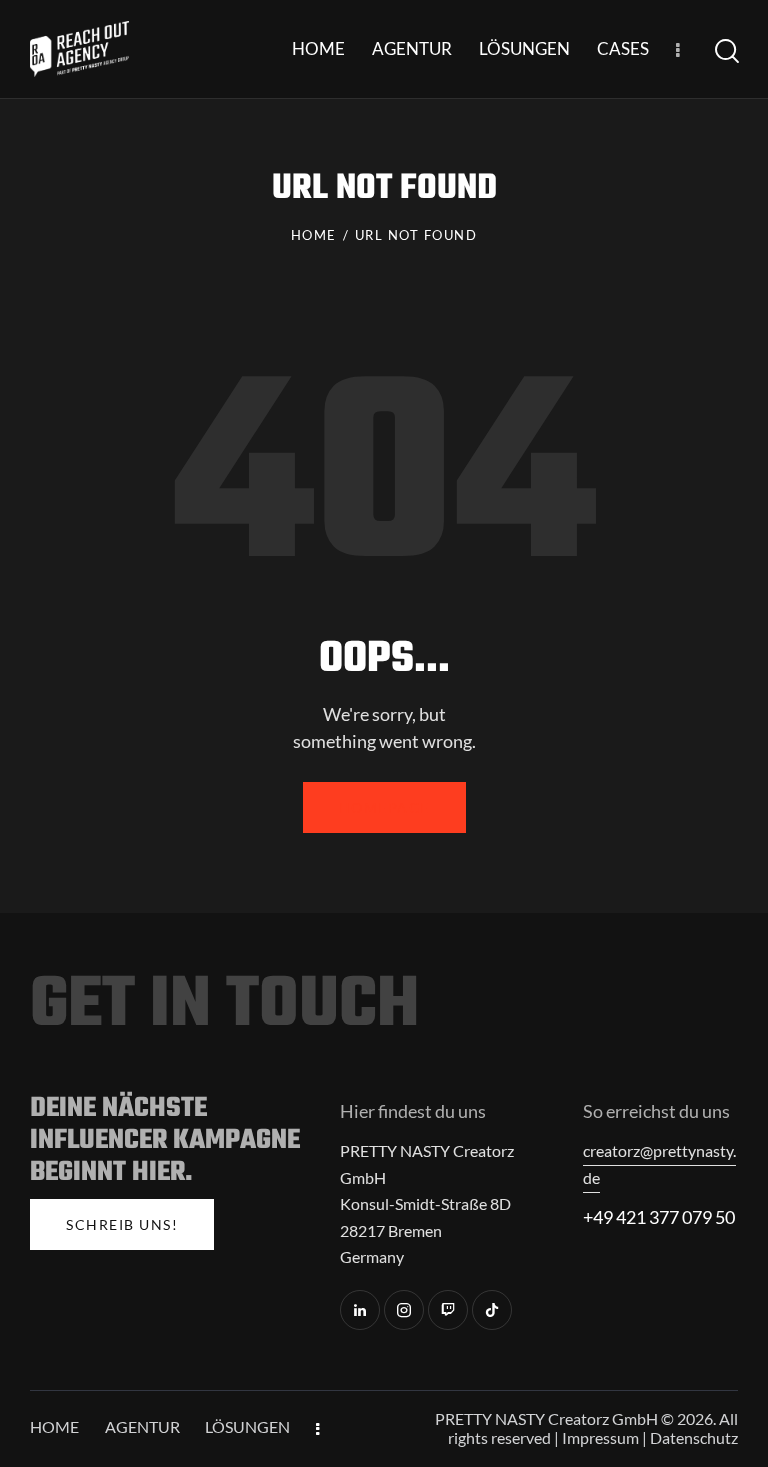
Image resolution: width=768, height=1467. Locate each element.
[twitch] (448, 1310)
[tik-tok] (492, 1310)
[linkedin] (360, 1310)
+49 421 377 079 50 (659, 1217)
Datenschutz (694, 1437)
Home (314, 235)
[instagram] (404, 1310)
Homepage (384, 807)
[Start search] (727, 51)
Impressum (600, 1437)
